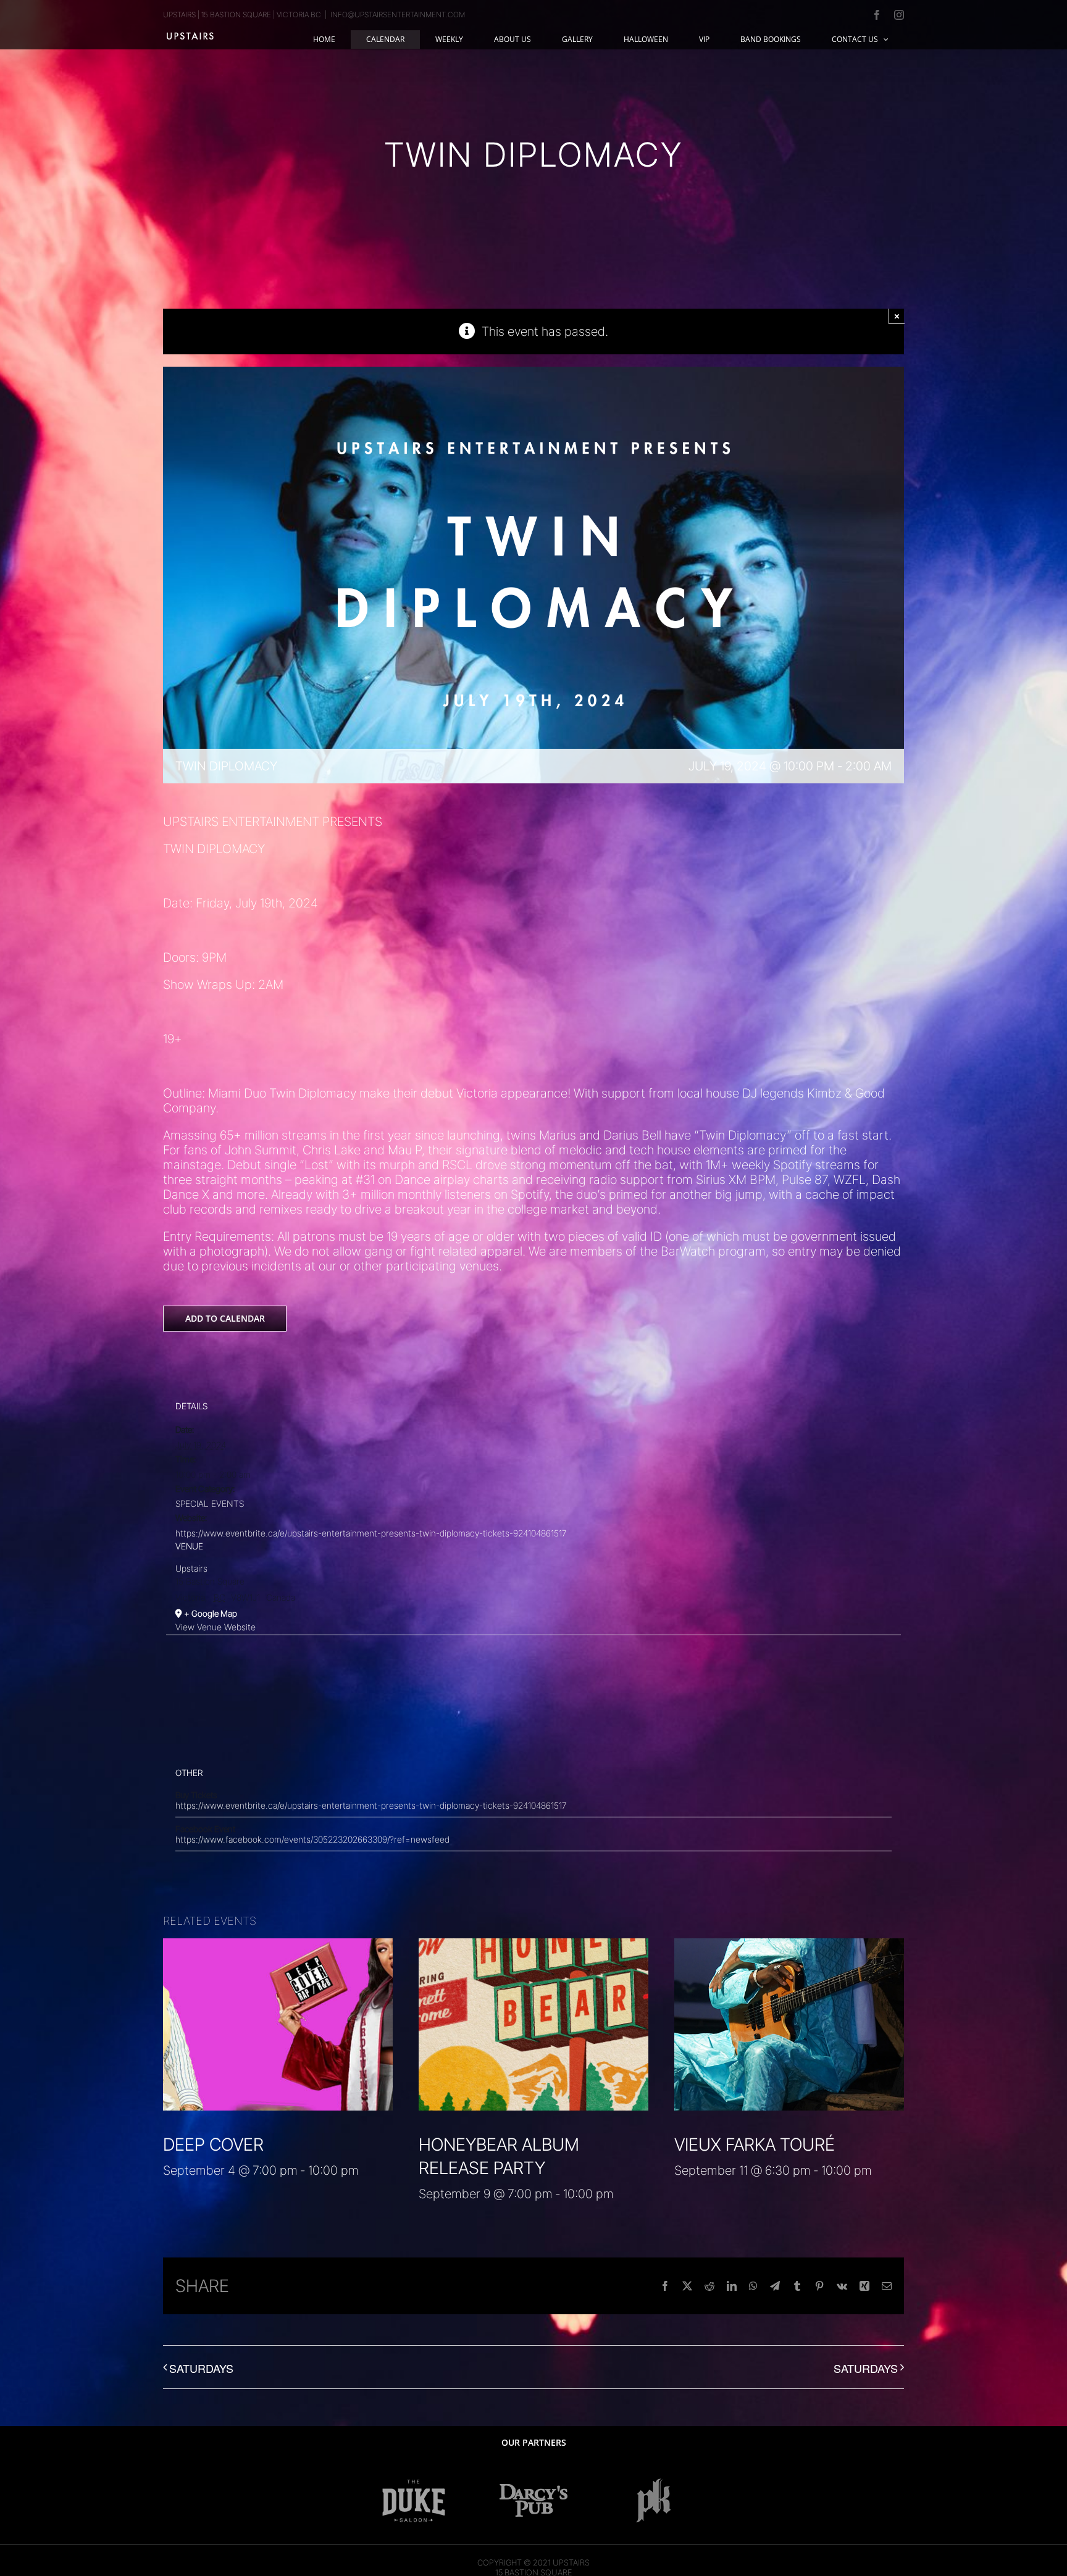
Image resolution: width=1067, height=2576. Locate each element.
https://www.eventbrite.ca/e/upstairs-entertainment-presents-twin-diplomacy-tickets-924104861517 (371, 1533)
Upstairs (191, 1568)
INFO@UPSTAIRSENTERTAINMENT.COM (398, 15)
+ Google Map (211, 1613)
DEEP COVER (213, 2145)
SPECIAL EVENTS (210, 1503)
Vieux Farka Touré (755, 2145)
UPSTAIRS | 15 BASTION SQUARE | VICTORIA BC (242, 15)
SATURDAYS (201, 2368)
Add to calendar (225, 1319)
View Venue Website (215, 1627)
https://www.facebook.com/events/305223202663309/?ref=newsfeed (312, 1839)
